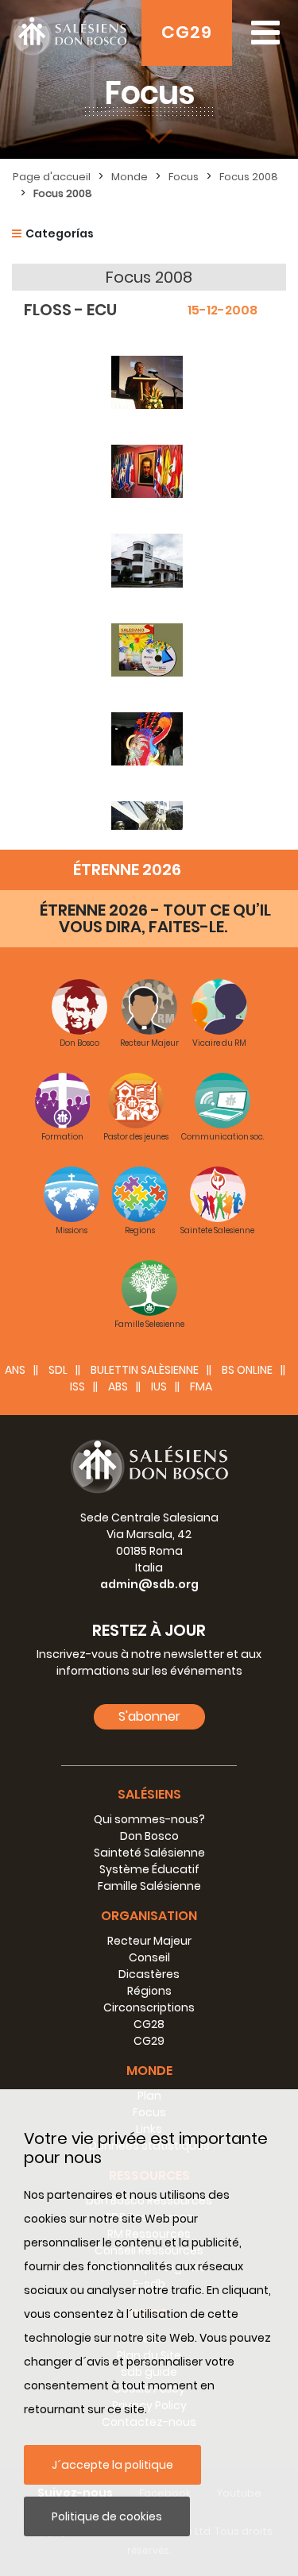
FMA (201, 1386)
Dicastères (149, 1974)
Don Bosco (149, 1836)
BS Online (247, 1370)
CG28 (149, 2024)
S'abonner (149, 1716)
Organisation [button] (149, 1916)
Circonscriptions (149, 2007)
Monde (130, 177)
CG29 (187, 32)
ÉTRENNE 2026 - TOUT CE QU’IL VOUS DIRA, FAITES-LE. (155, 918)
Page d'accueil (52, 177)
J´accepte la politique (112, 2465)
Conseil (149, 1957)
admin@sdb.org (149, 1584)
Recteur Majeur (149, 1941)
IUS (159, 1386)
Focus (184, 177)
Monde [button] (149, 2071)
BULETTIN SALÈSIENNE (145, 1370)
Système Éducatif (149, 1869)
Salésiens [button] (149, 1794)
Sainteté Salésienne (149, 1853)
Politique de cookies (107, 2516)
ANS (15, 1370)
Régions (149, 1991)
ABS (118, 1386)
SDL (58, 1370)
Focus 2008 (249, 177)
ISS (77, 1386)
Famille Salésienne (149, 1886)
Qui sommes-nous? (149, 1819)
